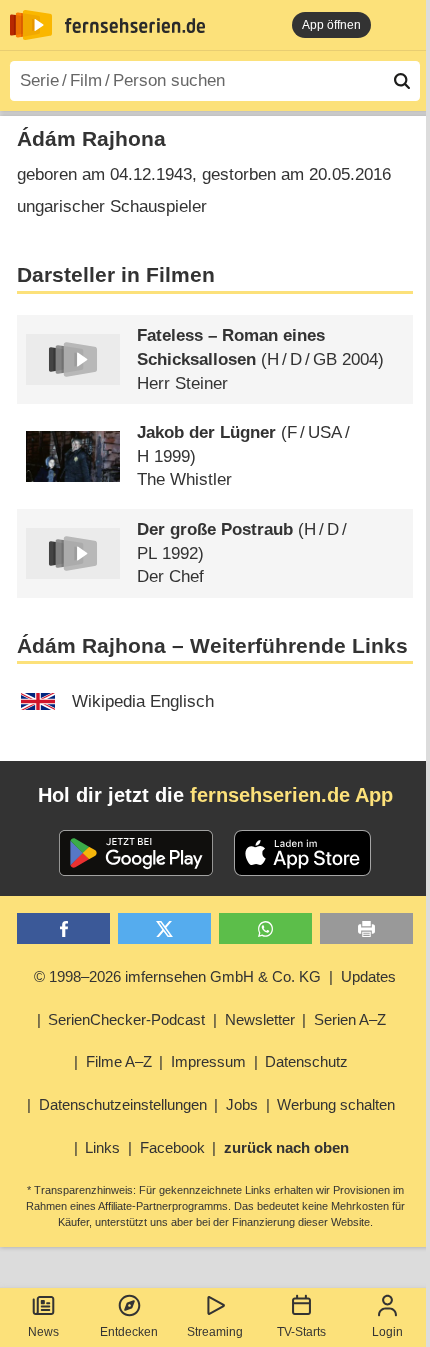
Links (102, 1147)
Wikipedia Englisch (143, 701)
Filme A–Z (119, 1061)
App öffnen (331, 25)
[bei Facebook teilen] (63, 928)
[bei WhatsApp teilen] (265, 928)
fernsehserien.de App (291, 795)
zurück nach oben (286, 1147)
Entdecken (129, 1332)
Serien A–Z (350, 1019)
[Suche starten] (402, 81)
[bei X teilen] (164, 928)
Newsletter (260, 1019)
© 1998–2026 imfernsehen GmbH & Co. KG (177, 976)
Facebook (172, 1147)
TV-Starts (301, 1332)
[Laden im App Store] (303, 853)
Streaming (215, 1332)
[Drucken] (366, 928)
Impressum (208, 1061)
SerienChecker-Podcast (126, 1019)
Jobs (242, 1104)
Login (387, 1332)
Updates (368, 976)
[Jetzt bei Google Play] (136, 853)
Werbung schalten (336, 1104)
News (43, 1332)
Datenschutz (306, 1061)
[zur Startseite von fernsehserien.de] (31, 25)
